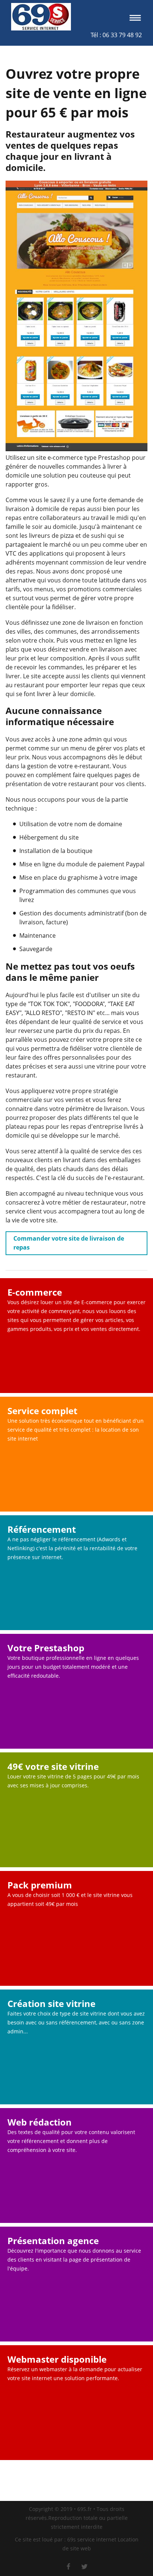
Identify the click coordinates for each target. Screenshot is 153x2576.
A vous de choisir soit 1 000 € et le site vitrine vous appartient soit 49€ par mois (70, 1899)
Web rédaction (40, 2122)
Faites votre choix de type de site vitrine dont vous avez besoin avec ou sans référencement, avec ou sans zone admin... (76, 2022)
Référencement (42, 1529)
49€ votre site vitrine (53, 1767)
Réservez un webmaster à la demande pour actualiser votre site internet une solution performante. (75, 2374)
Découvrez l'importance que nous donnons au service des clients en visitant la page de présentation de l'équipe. (74, 2260)
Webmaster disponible (57, 2359)
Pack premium (40, 1885)
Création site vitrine (51, 2004)
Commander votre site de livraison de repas (69, 1243)
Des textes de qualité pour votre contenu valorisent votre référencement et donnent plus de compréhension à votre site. (71, 2141)
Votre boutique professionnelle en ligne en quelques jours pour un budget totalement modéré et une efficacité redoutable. (73, 1667)
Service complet (42, 1411)
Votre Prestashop (46, 1648)
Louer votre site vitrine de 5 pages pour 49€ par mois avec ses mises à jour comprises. (73, 1781)
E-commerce (35, 1292)
